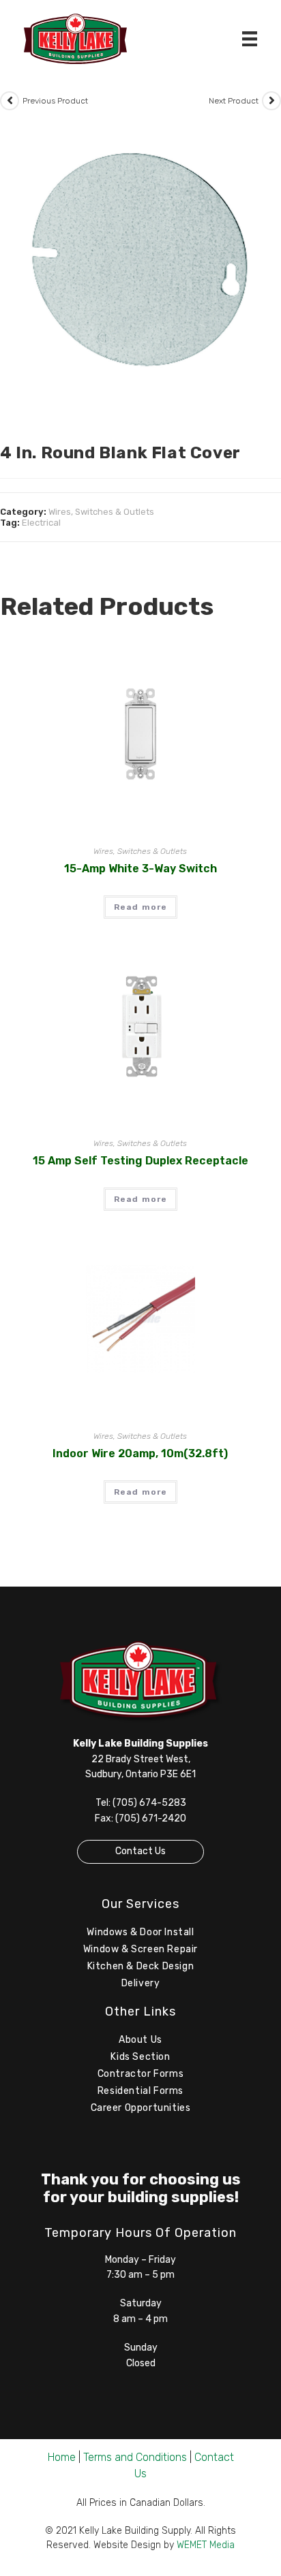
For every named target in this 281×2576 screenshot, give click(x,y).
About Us (140, 2040)
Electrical (41, 523)
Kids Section (140, 2057)
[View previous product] (10, 101)
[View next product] (271, 101)
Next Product (234, 101)
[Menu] (250, 39)
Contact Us (140, 1851)
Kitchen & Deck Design (141, 1966)
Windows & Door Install (140, 1932)
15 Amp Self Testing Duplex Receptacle (140, 1161)
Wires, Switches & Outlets (101, 512)
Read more (141, 907)
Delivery (141, 1983)
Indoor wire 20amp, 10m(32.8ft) (140, 1453)
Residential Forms (140, 2091)
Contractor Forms (141, 2074)
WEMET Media (206, 2545)
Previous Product (55, 101)
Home (62, 2457)
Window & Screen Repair (140, 1949)
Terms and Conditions (135, 2457)
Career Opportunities (141, 2108)
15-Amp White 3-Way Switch (140, 869)
